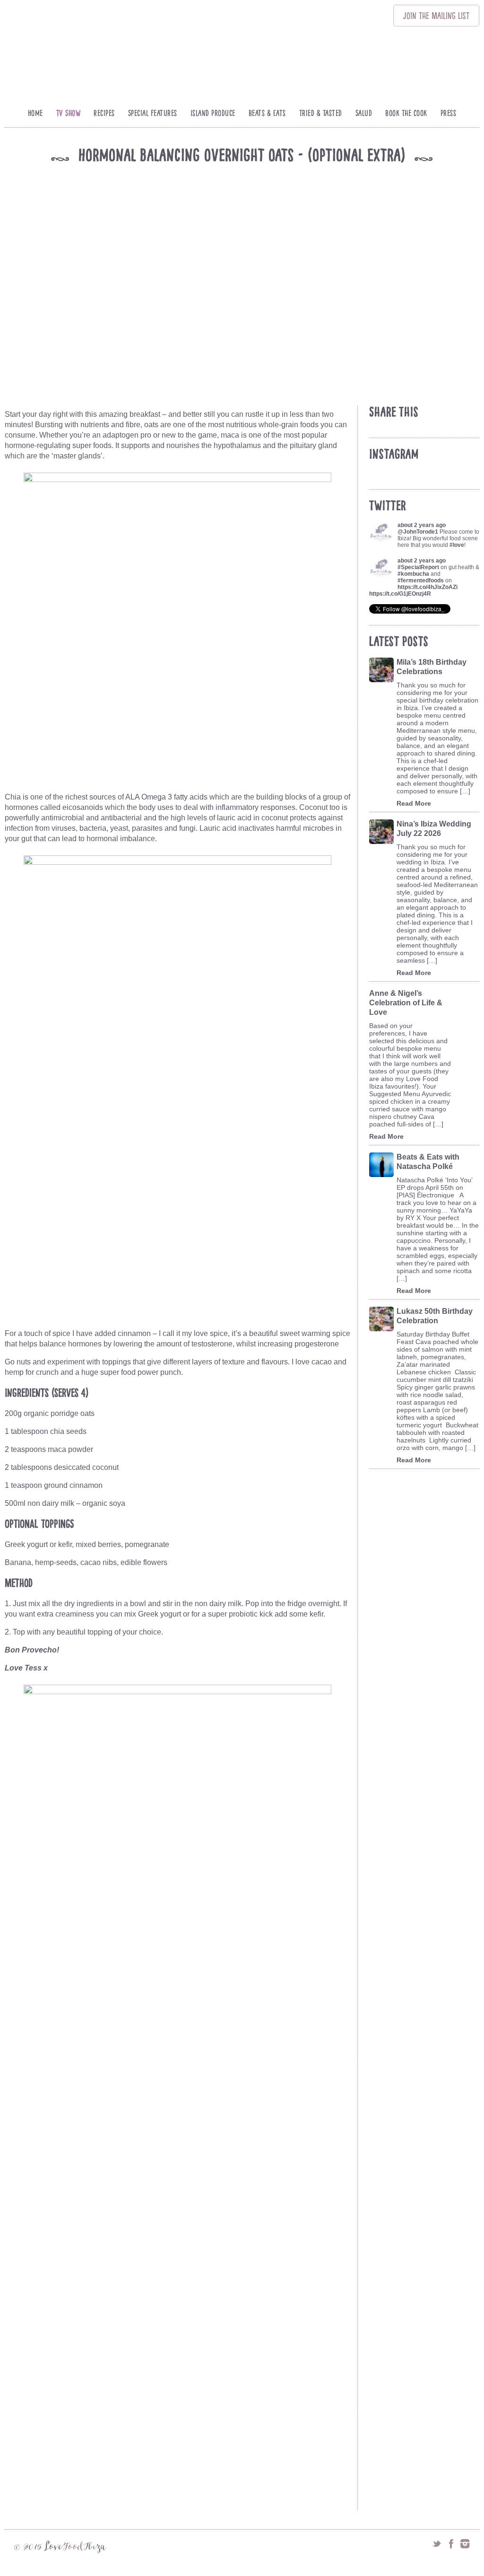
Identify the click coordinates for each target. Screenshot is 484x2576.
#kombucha (413, 574)
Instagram (465, 2544)
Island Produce (213, 113)
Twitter (437, 2544)
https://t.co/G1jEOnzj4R (400, 594)
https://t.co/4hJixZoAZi (428, 587)
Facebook (451, 2544)
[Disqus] (180, 2136)
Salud (364, 113)
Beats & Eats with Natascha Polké (428, 1162)
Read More (414, 803)
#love (457, 545)
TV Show (69, 113)
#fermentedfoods (421, 580)
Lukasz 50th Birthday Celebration (435, 1316)
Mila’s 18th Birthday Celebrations (432, 667)
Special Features (153, 113)
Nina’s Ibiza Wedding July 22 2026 (434, 829)
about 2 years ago (422, 525)
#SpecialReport (418, 567)
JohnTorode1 (421, 532)
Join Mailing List (436, 16)
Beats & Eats (267, 113)
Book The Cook (406, 113)
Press (449, 113)
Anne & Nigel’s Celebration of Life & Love (406, 1003)
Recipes (104, 113)
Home (35, 113)
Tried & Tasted (321, 113)
